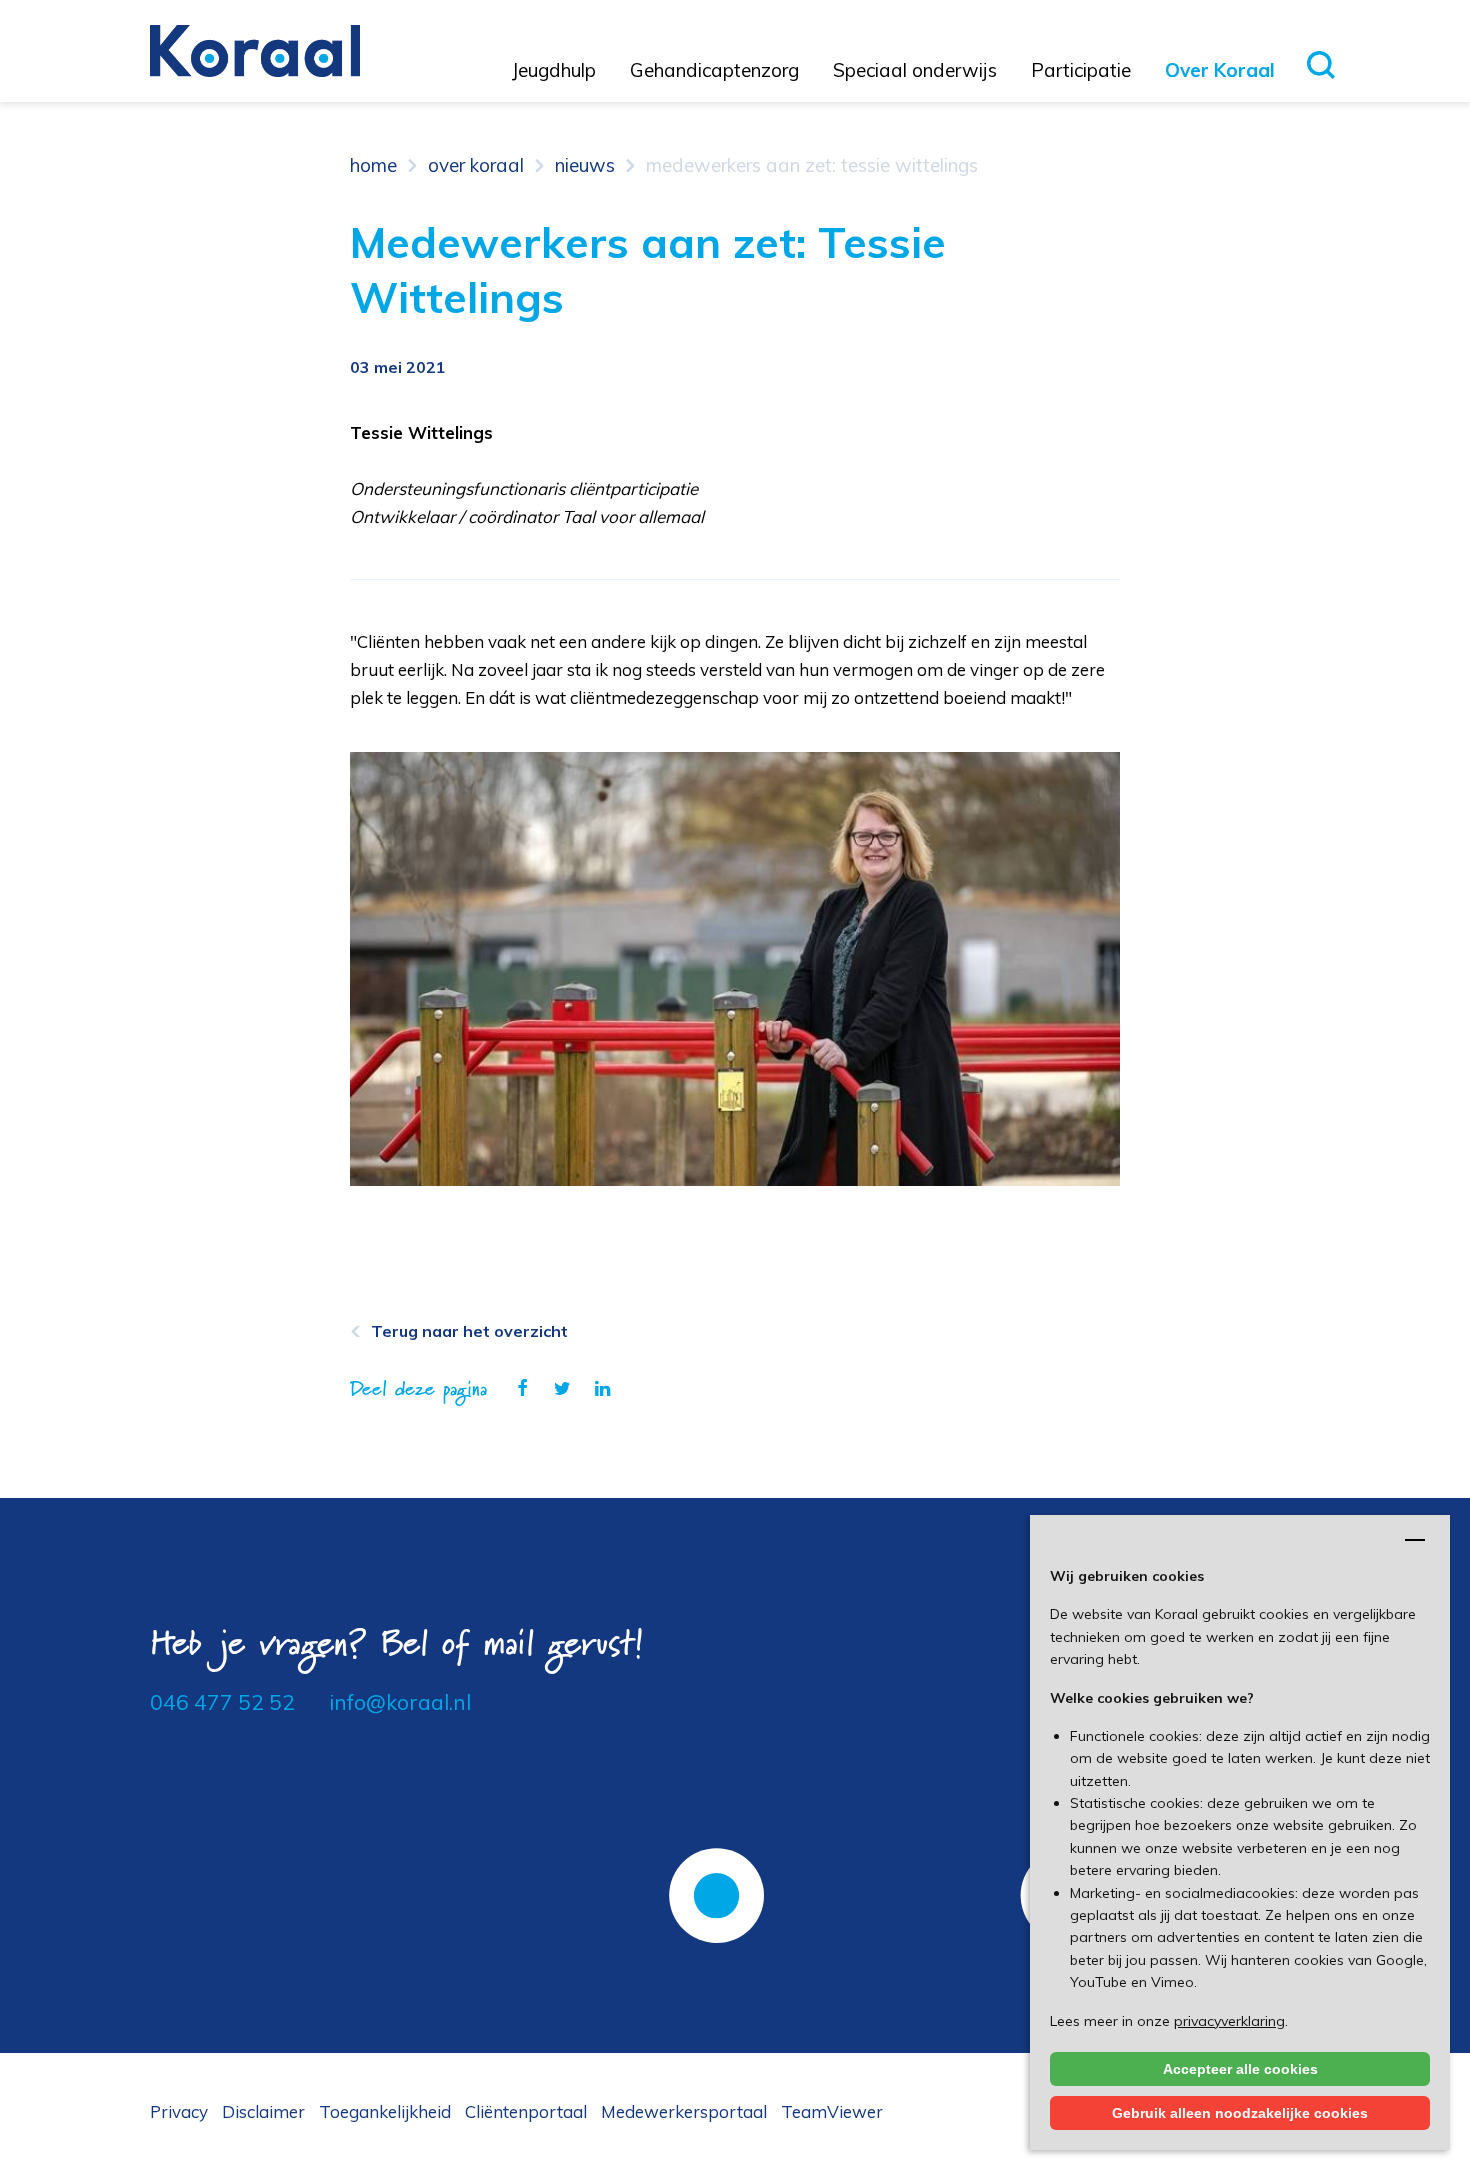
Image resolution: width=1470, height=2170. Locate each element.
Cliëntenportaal (526, 2111)
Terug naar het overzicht (469, 1331)
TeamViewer (832, 2111)
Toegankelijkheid (385, 2111)
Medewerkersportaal (684, 2111)
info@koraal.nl (400, 1702)
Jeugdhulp (554, 70)
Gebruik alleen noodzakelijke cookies (1240, 2113)
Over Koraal (1220, 70)
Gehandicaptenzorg (714, 70)
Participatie (1081, 70)
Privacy (179, 2111)
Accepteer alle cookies (1240, 2069)
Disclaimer (263, 2111)
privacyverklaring (1229, 2021)
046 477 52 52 (222, 1702)
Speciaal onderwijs (915, 70)
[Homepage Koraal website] (255, 49)
